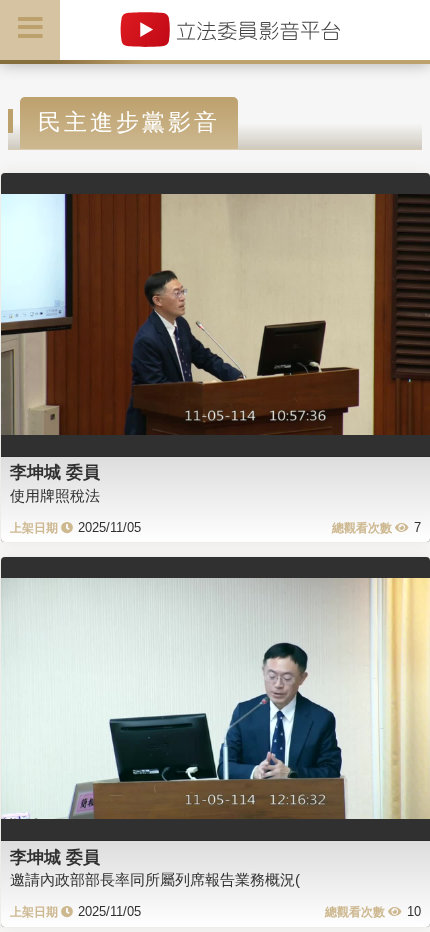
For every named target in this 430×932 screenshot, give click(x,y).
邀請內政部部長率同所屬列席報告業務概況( (155, 879)
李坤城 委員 (55, 472)
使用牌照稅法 (55, 495)
